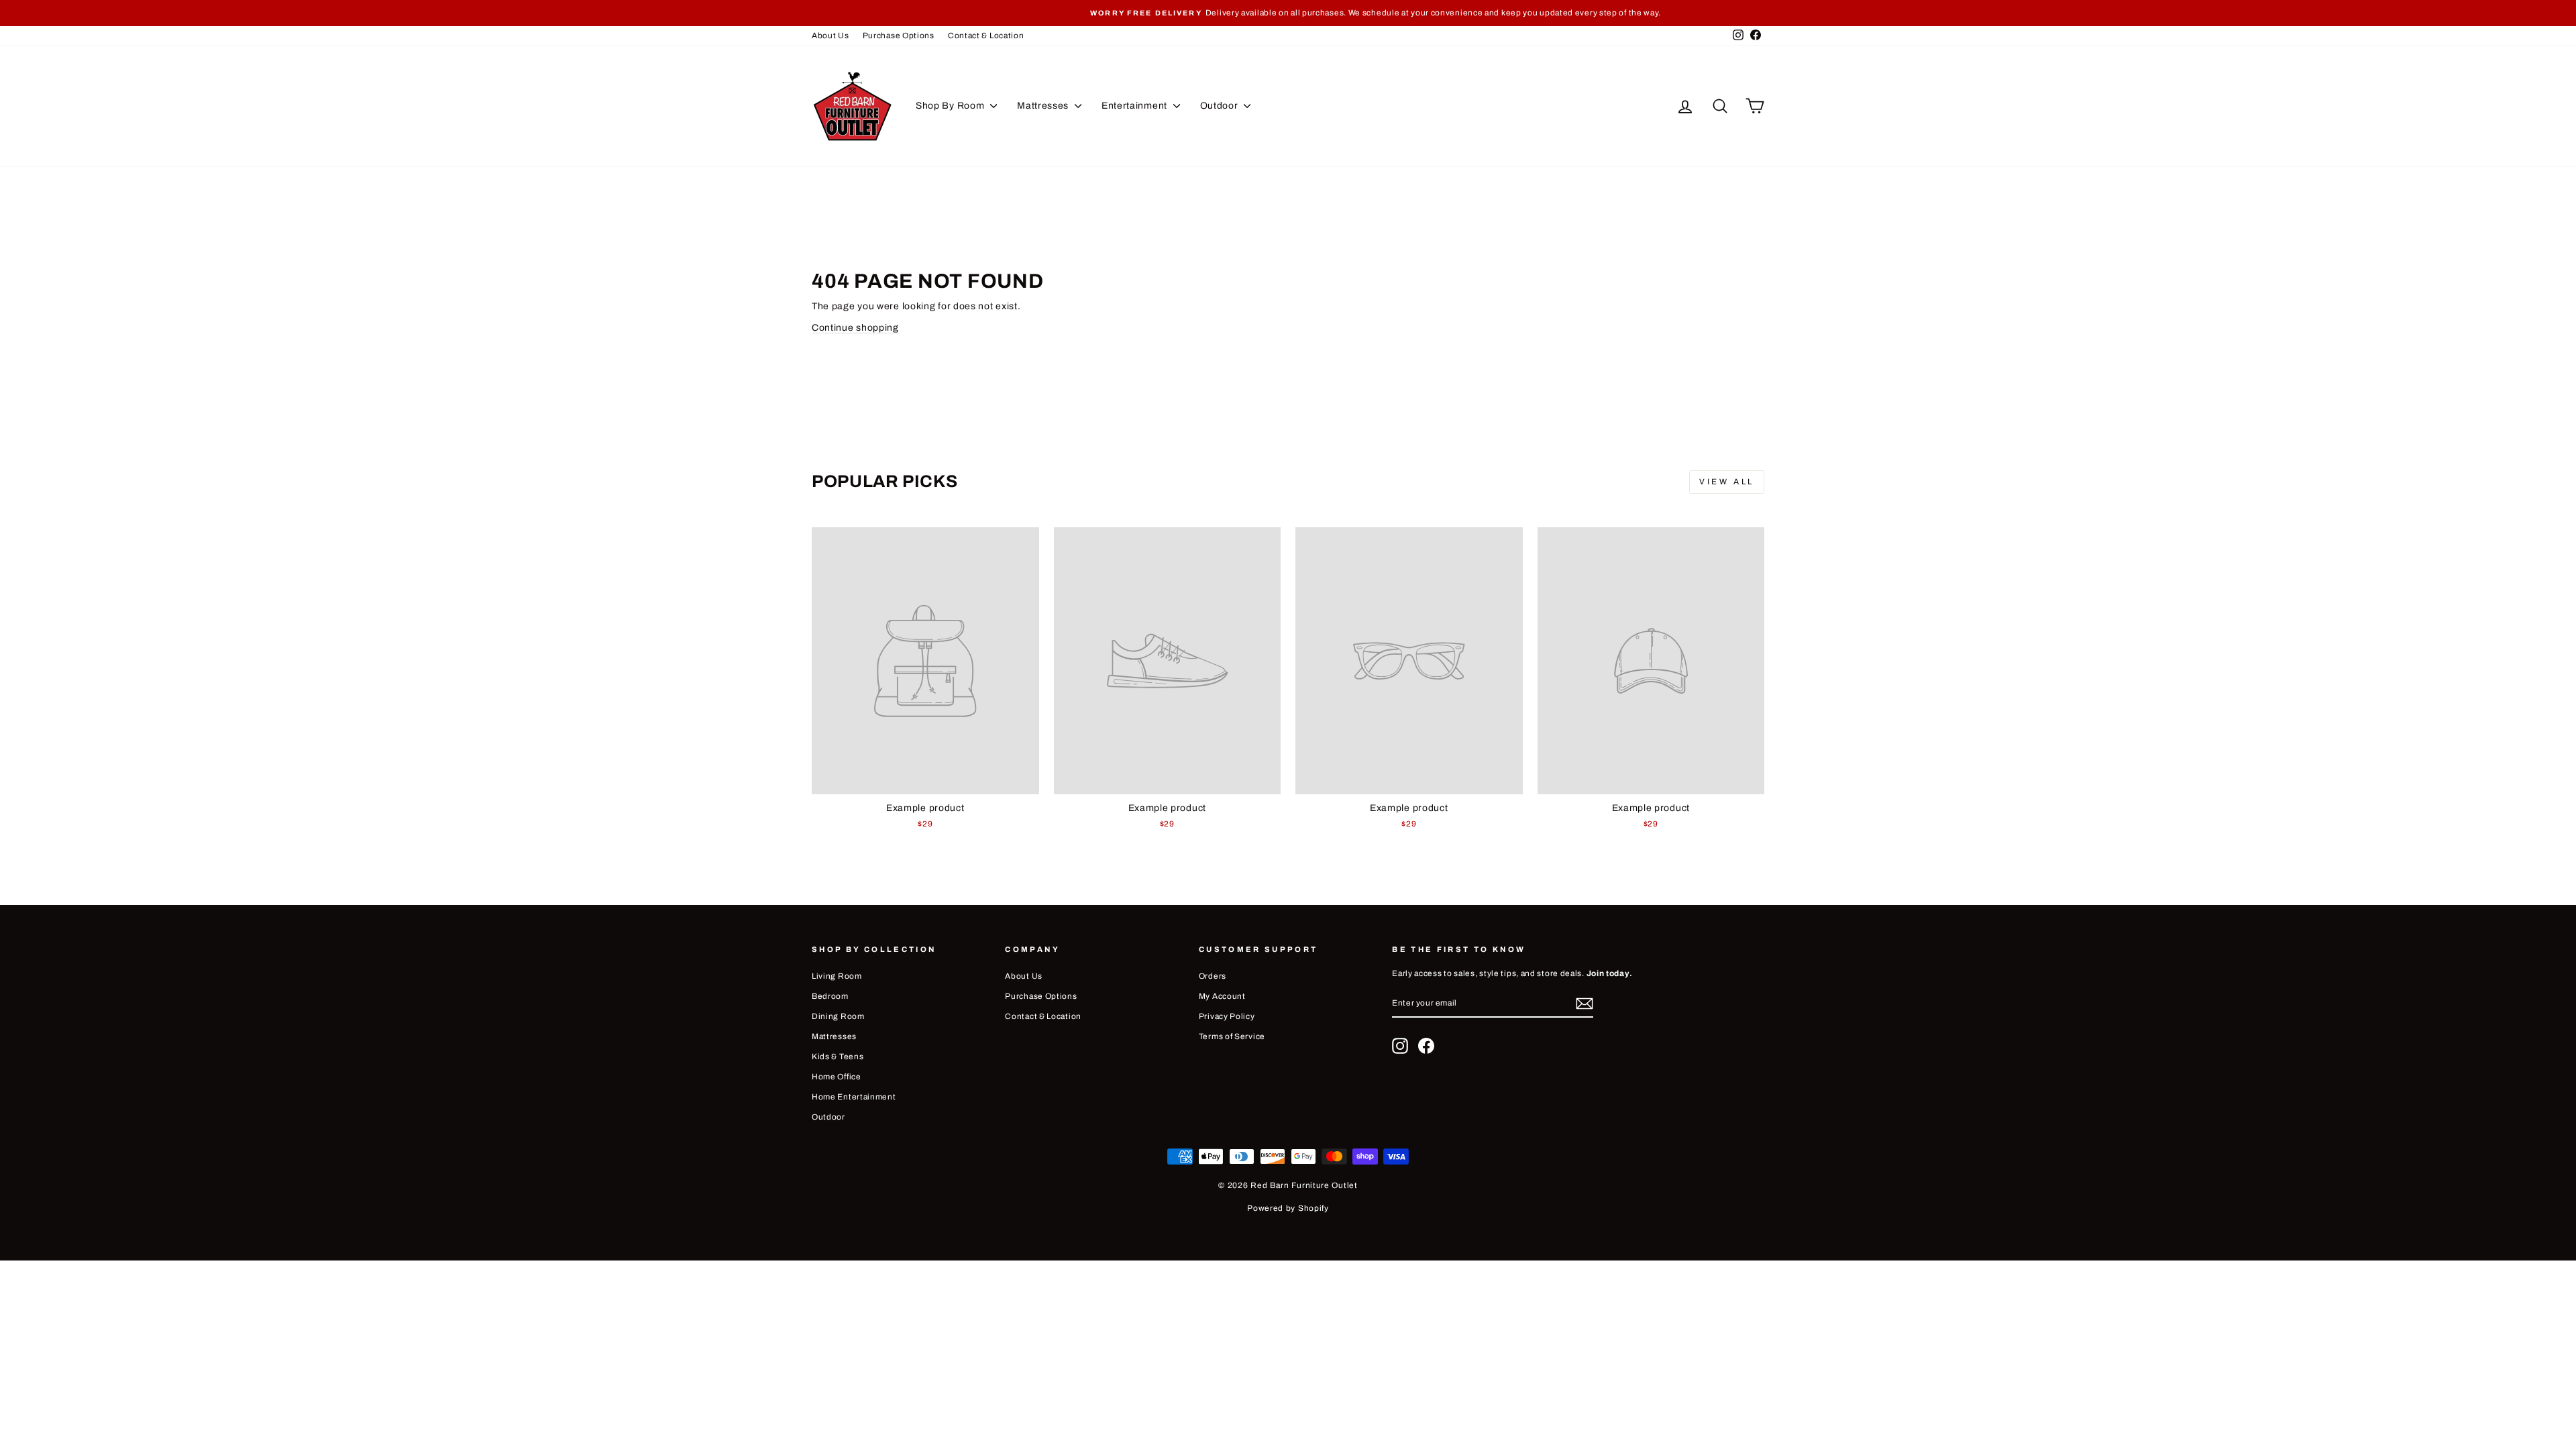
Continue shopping (855, 328)
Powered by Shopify (1288, 1208)
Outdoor (1221, 106)
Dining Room (838, 1016)
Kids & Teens (838, 1057)
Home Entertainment (854, 1097)
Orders (1213, 976)
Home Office (837, 1077)
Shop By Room (951, 106)
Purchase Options (899, 36)
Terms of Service (1232, 1036)
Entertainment (1136, 106)
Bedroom (830, 996)
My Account (1222, 996)
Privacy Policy (1227, 1016)
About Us (830, 36)
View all (1727, 482)
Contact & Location (986, 36)
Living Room (837, 976)
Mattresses (1044, 106)
